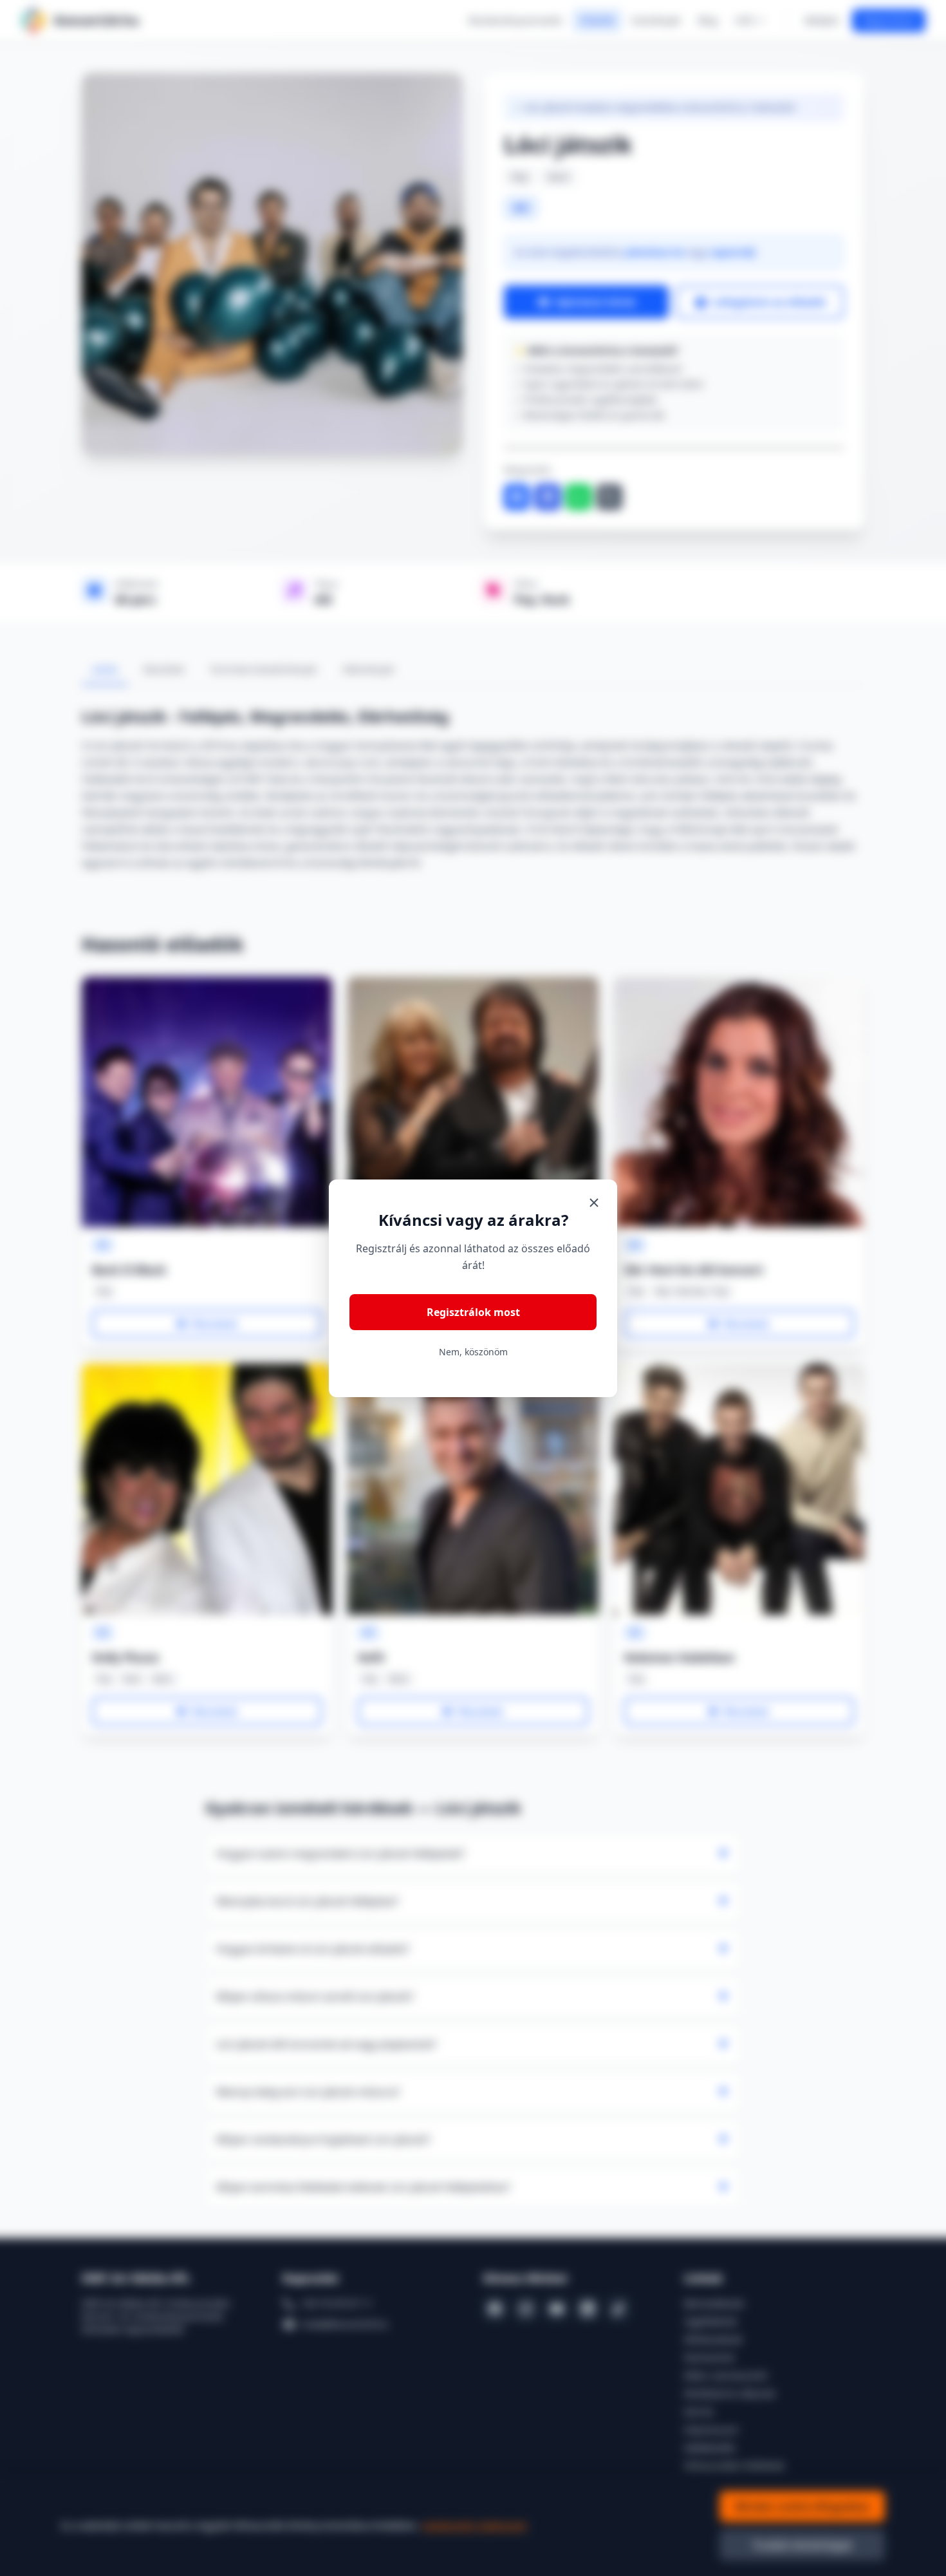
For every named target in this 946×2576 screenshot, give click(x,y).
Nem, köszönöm (473, 1352)
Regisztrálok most (473, 1312)
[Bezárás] (594, 1203)
